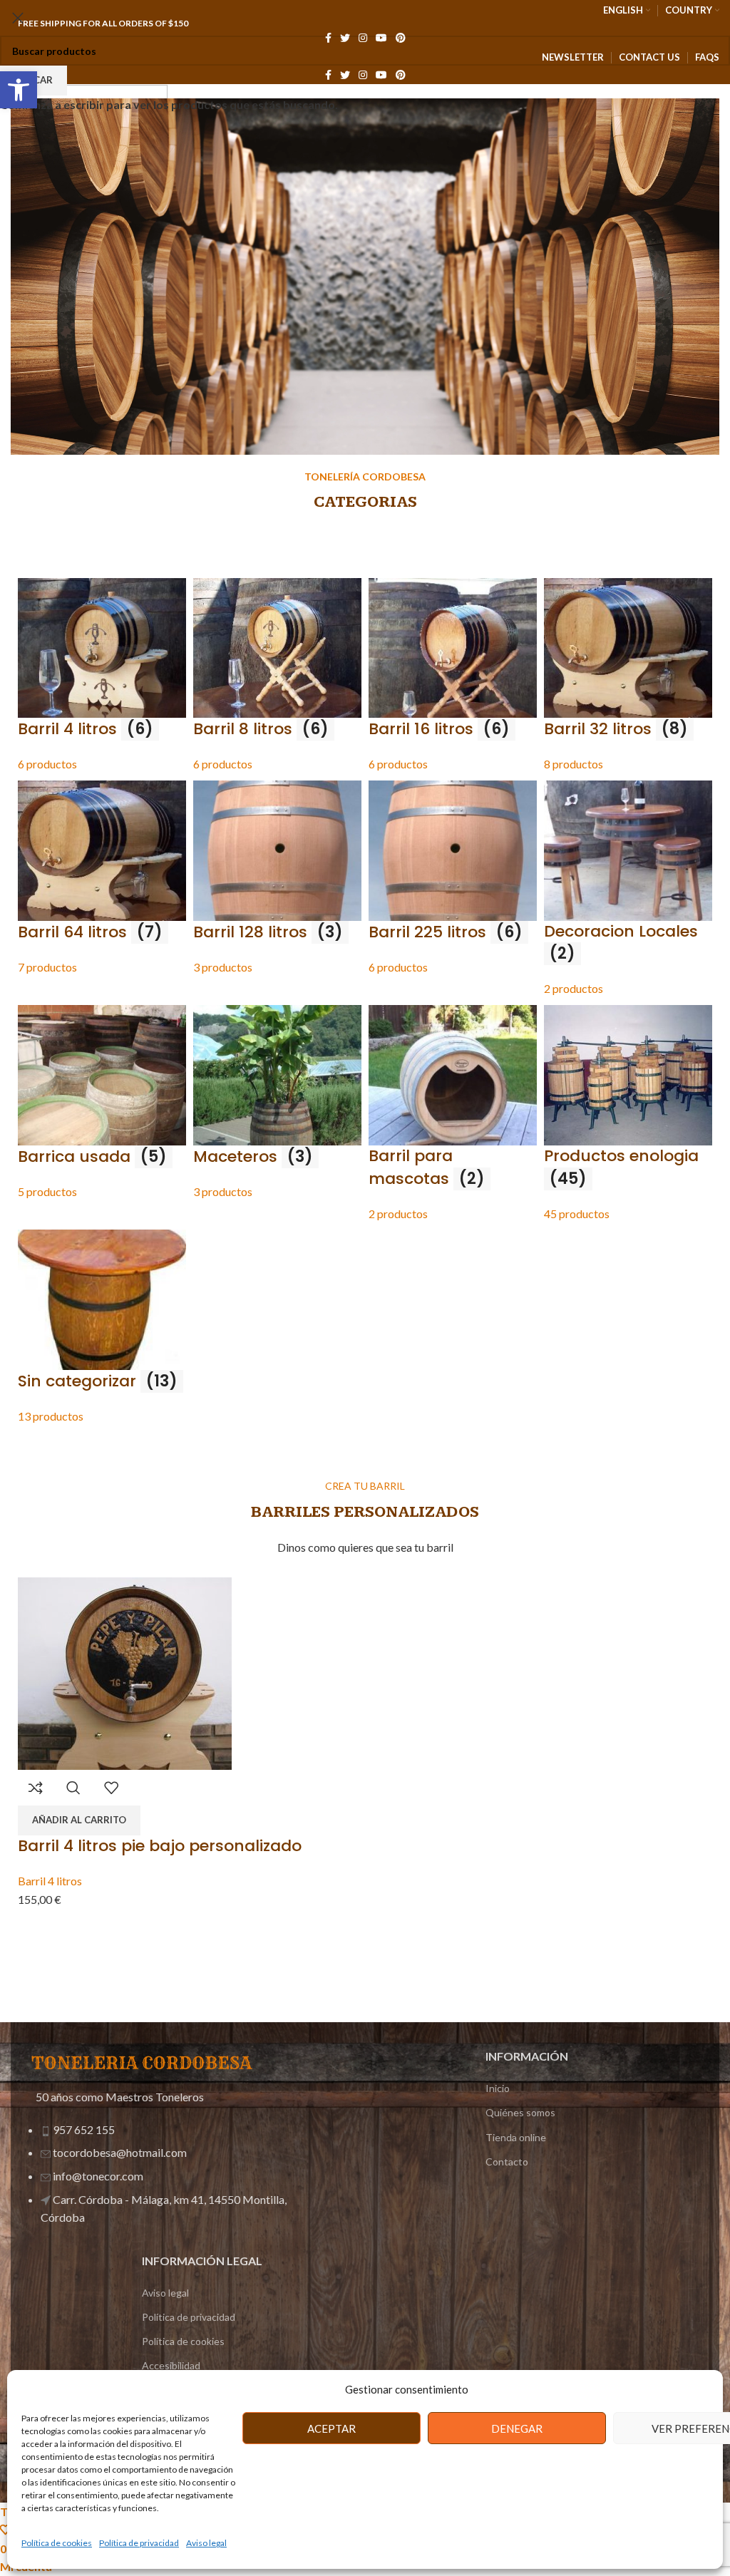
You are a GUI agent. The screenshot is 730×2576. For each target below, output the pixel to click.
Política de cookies (57, 2543)
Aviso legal (206, 2543)
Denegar (517, 2428)
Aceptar (331, 2428)
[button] (19, 90)
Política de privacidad (139, 2543)
